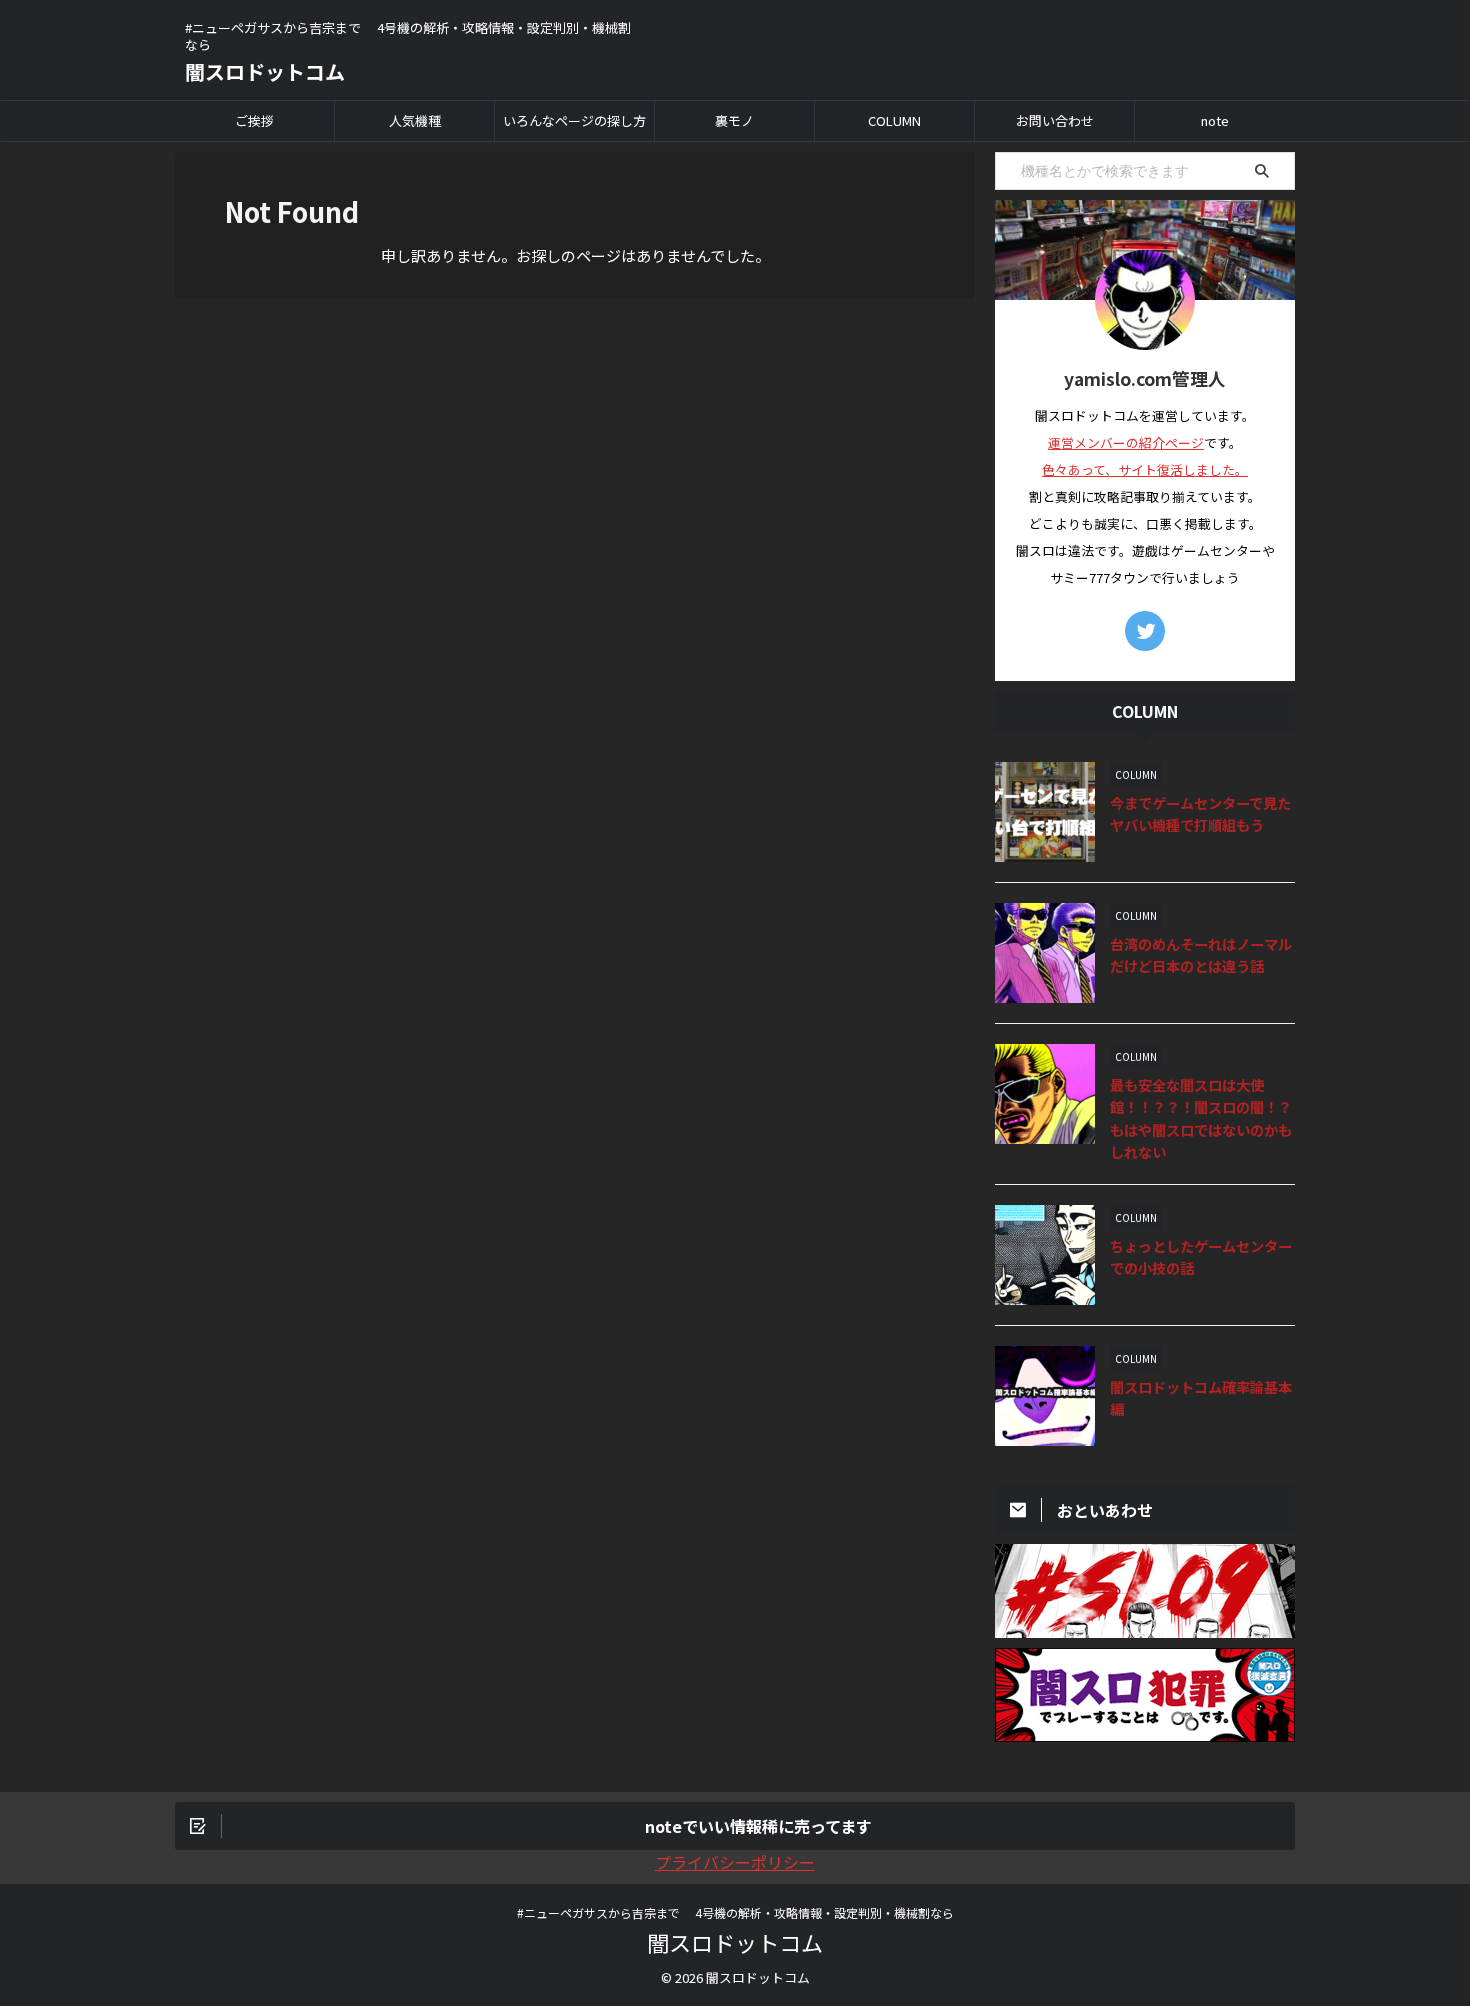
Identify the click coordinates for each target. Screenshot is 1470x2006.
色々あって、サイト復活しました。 (1145, 469)
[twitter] (1145, 631)
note (1215, 120)
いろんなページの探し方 (574, 120)
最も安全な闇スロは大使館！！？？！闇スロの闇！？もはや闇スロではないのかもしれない (1201, 1118)
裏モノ (734, 120)
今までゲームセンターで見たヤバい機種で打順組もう (1200, 814)
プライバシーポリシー (735, 1862)
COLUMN (894, 120)
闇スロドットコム (265, 71)
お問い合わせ (1055, 120)
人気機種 (415, 120)
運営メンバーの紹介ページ (1126, 442)
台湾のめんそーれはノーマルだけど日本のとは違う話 (1201, 955)
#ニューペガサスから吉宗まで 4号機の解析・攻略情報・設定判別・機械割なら (735, 1912)
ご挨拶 (254, 120)
